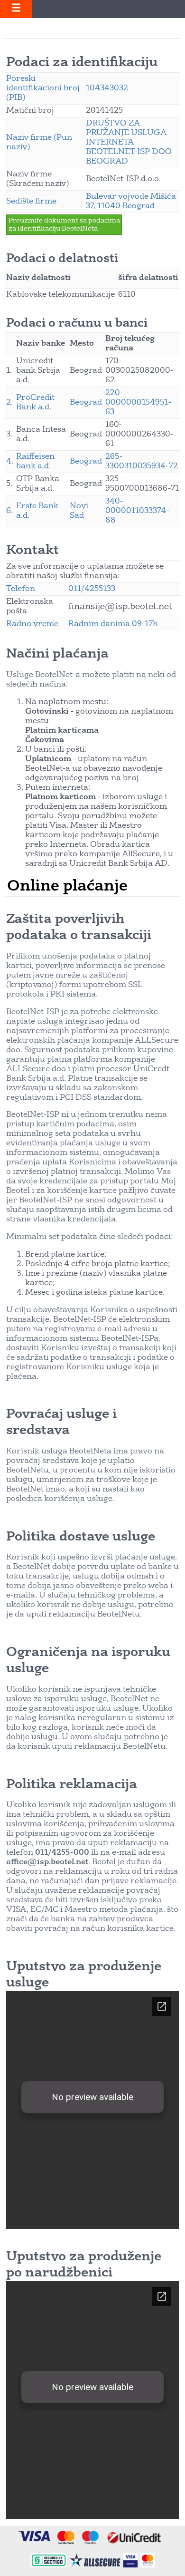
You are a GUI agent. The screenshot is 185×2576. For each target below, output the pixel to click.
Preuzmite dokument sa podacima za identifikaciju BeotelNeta (64, 225)
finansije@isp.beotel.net (120, 607)
